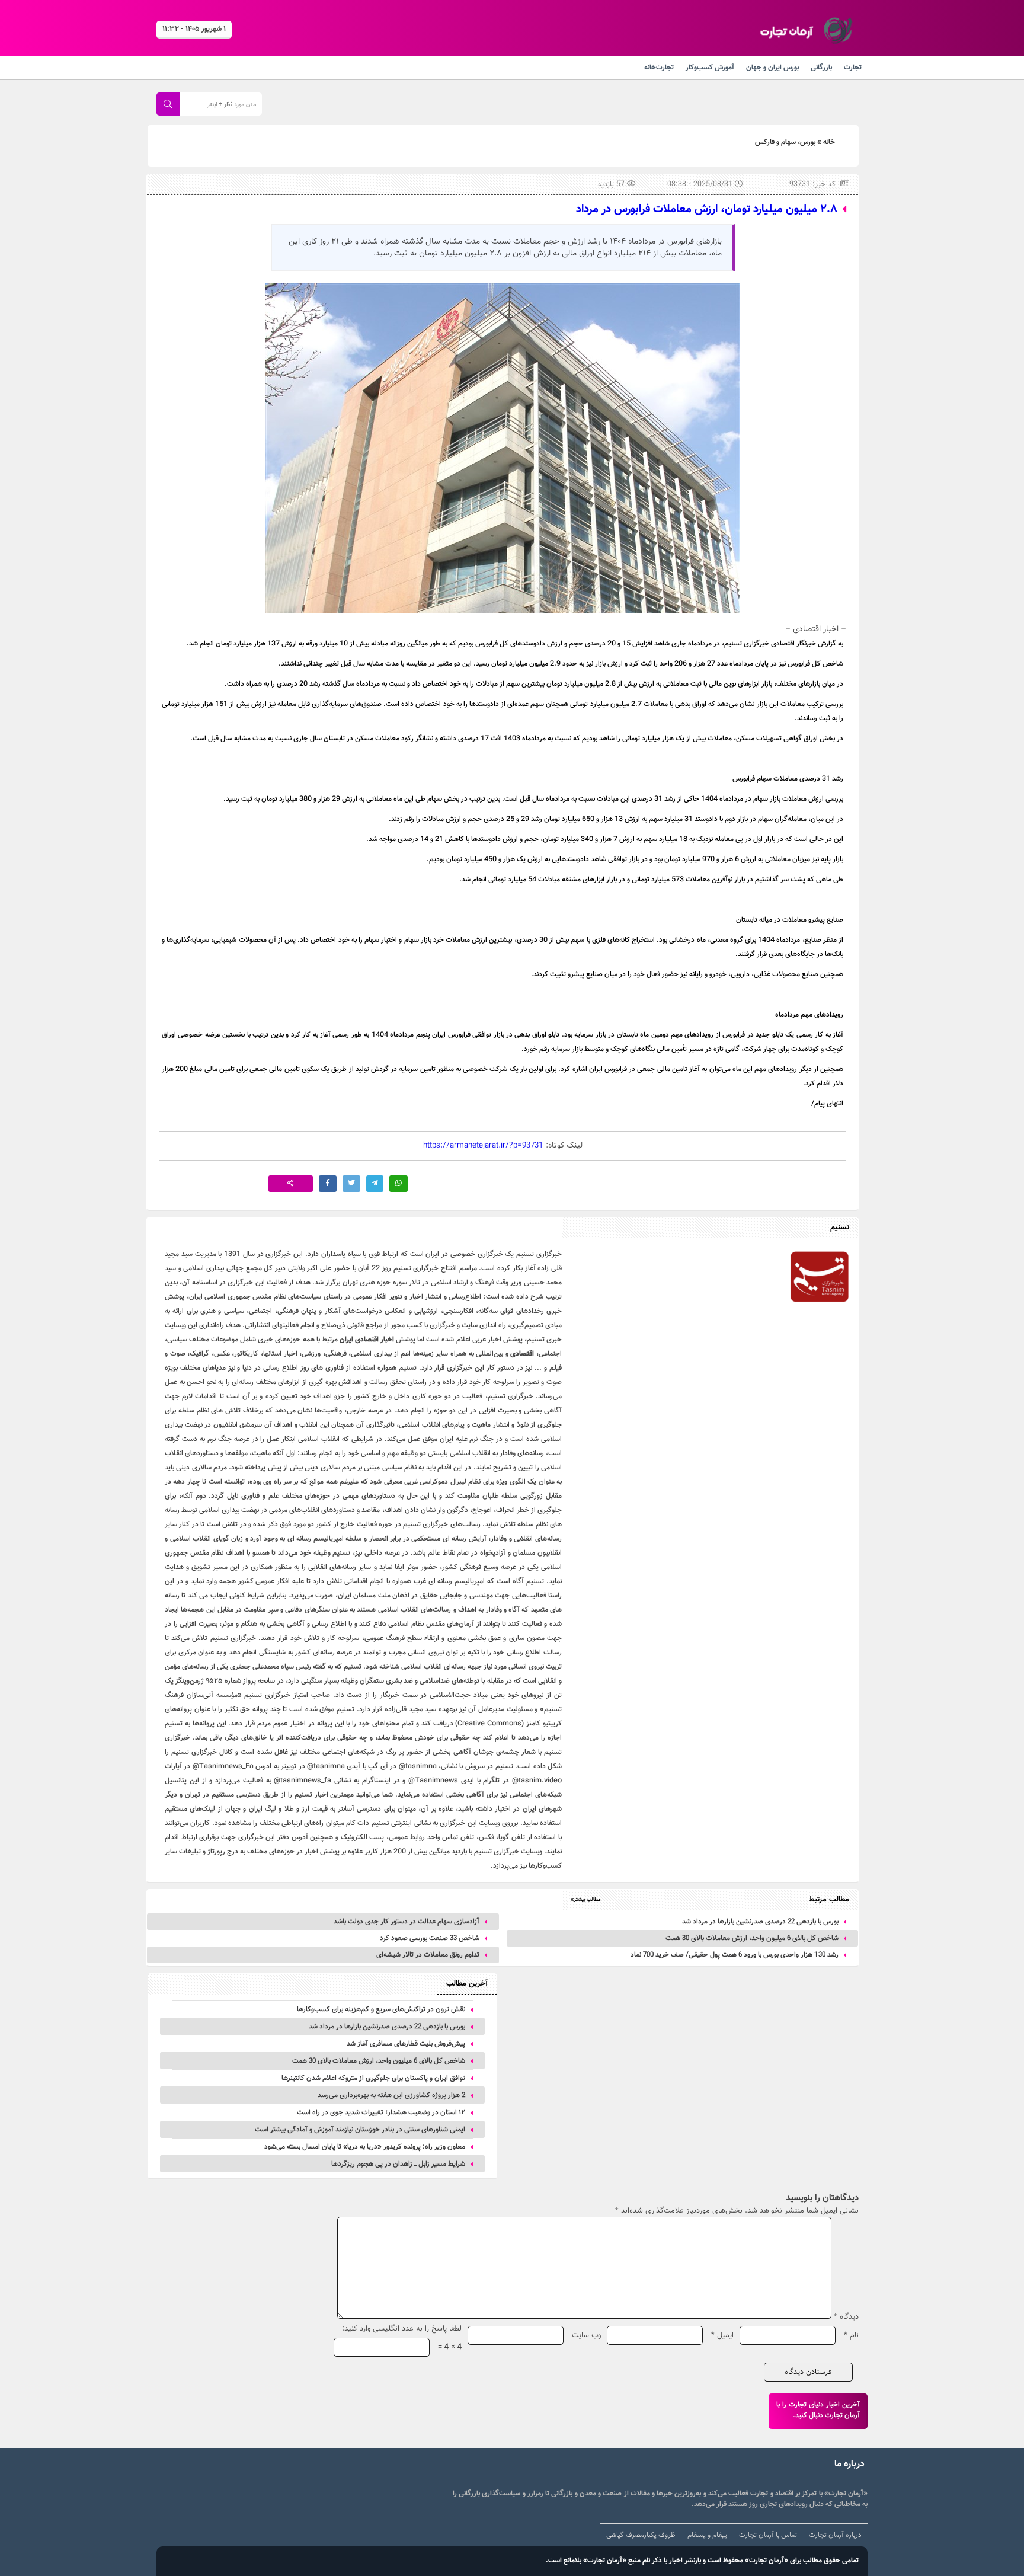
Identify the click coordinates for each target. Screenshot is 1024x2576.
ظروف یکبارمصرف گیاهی (641, 2535)
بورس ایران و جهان (772, 68)
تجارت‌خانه (659, 68)
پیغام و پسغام (707, 2535)
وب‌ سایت (586, 2335)
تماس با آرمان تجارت (768, 2535)
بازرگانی (821, 68)
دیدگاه (846, 2317)
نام (851, 2335)
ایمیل (722, 2335)
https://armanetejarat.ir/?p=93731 (483, 1146)
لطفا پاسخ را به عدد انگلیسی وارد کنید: (402, 2329)
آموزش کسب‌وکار (710, 68)
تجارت (853, 68)
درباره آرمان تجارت (835, 2535)
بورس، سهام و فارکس (785, 142)
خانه (829, 142)
